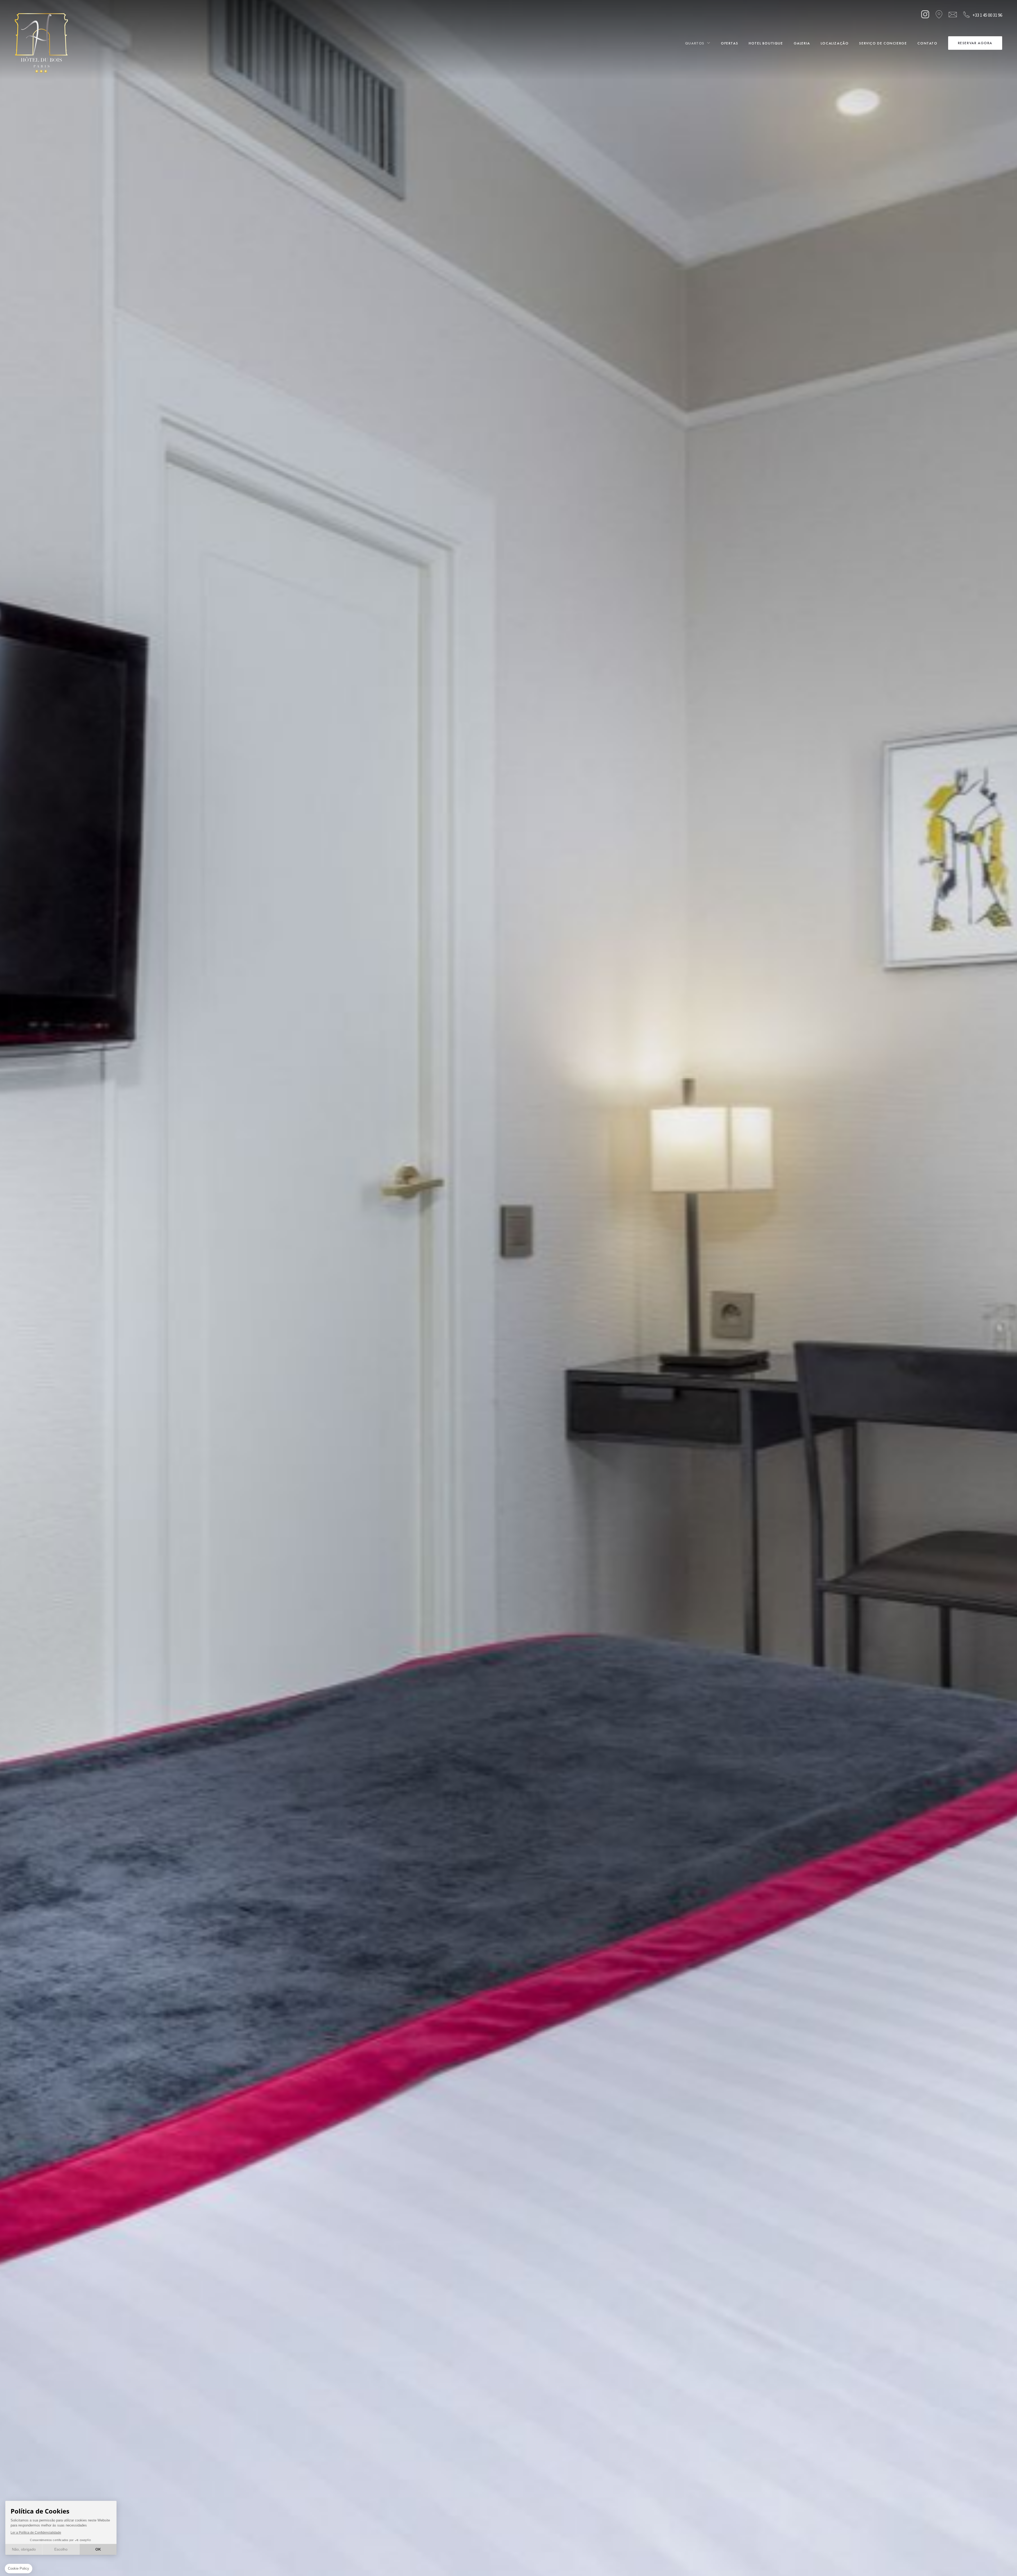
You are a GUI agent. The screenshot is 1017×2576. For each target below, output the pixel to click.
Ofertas (730, 43)
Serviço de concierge (883, 43)
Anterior (24, 2563)
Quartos (695, 43)
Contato (927, 43)
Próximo (182, 2563)
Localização (835, 43)
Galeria (802, 43)
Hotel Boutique (766, 43)
